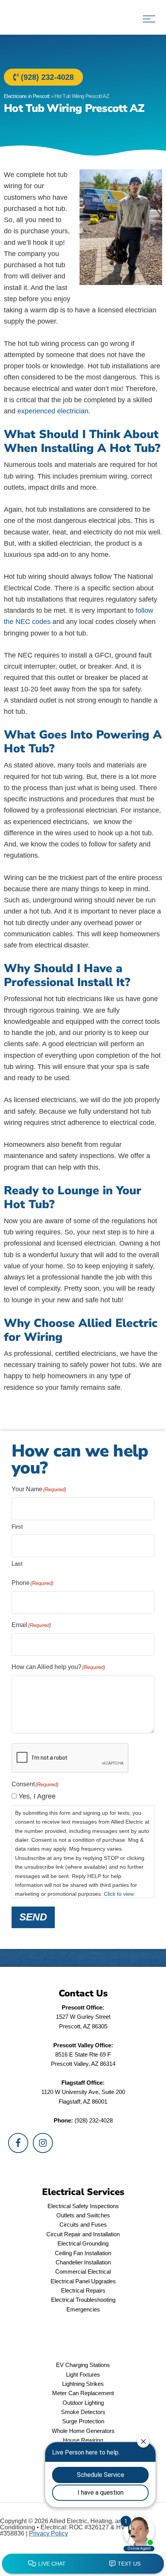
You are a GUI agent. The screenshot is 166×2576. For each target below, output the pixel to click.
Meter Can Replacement (83, 2393)
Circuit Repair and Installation (83, 2234)
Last (17, 1564)
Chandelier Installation (83, 2262)
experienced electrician (53, 411)
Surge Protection (83, 2421)
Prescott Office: (83, 2007)
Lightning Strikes (83, 2384)
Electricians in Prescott (27, 96)
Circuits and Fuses (83, 2224)
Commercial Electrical (83, 2272)
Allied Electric (39, 17)
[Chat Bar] (83, 2564)
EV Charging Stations (83, 2365)
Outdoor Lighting (83, 2403)
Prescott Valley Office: (83, 2045)
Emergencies (83, 2309)
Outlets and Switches (83, 2215)
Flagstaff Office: (83, 2083)
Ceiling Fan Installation (83, 2253)
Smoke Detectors (83, 2412)
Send (33, 1917)
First (17, 1527)
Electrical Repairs (83, 2290)
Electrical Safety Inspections (83, 2206)
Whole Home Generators (83, 2431)
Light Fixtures (83, 2375)
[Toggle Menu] (149, 19)
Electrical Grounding (83, 2243)
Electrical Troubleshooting (83, 2300)
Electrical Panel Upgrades (83, 2281)
